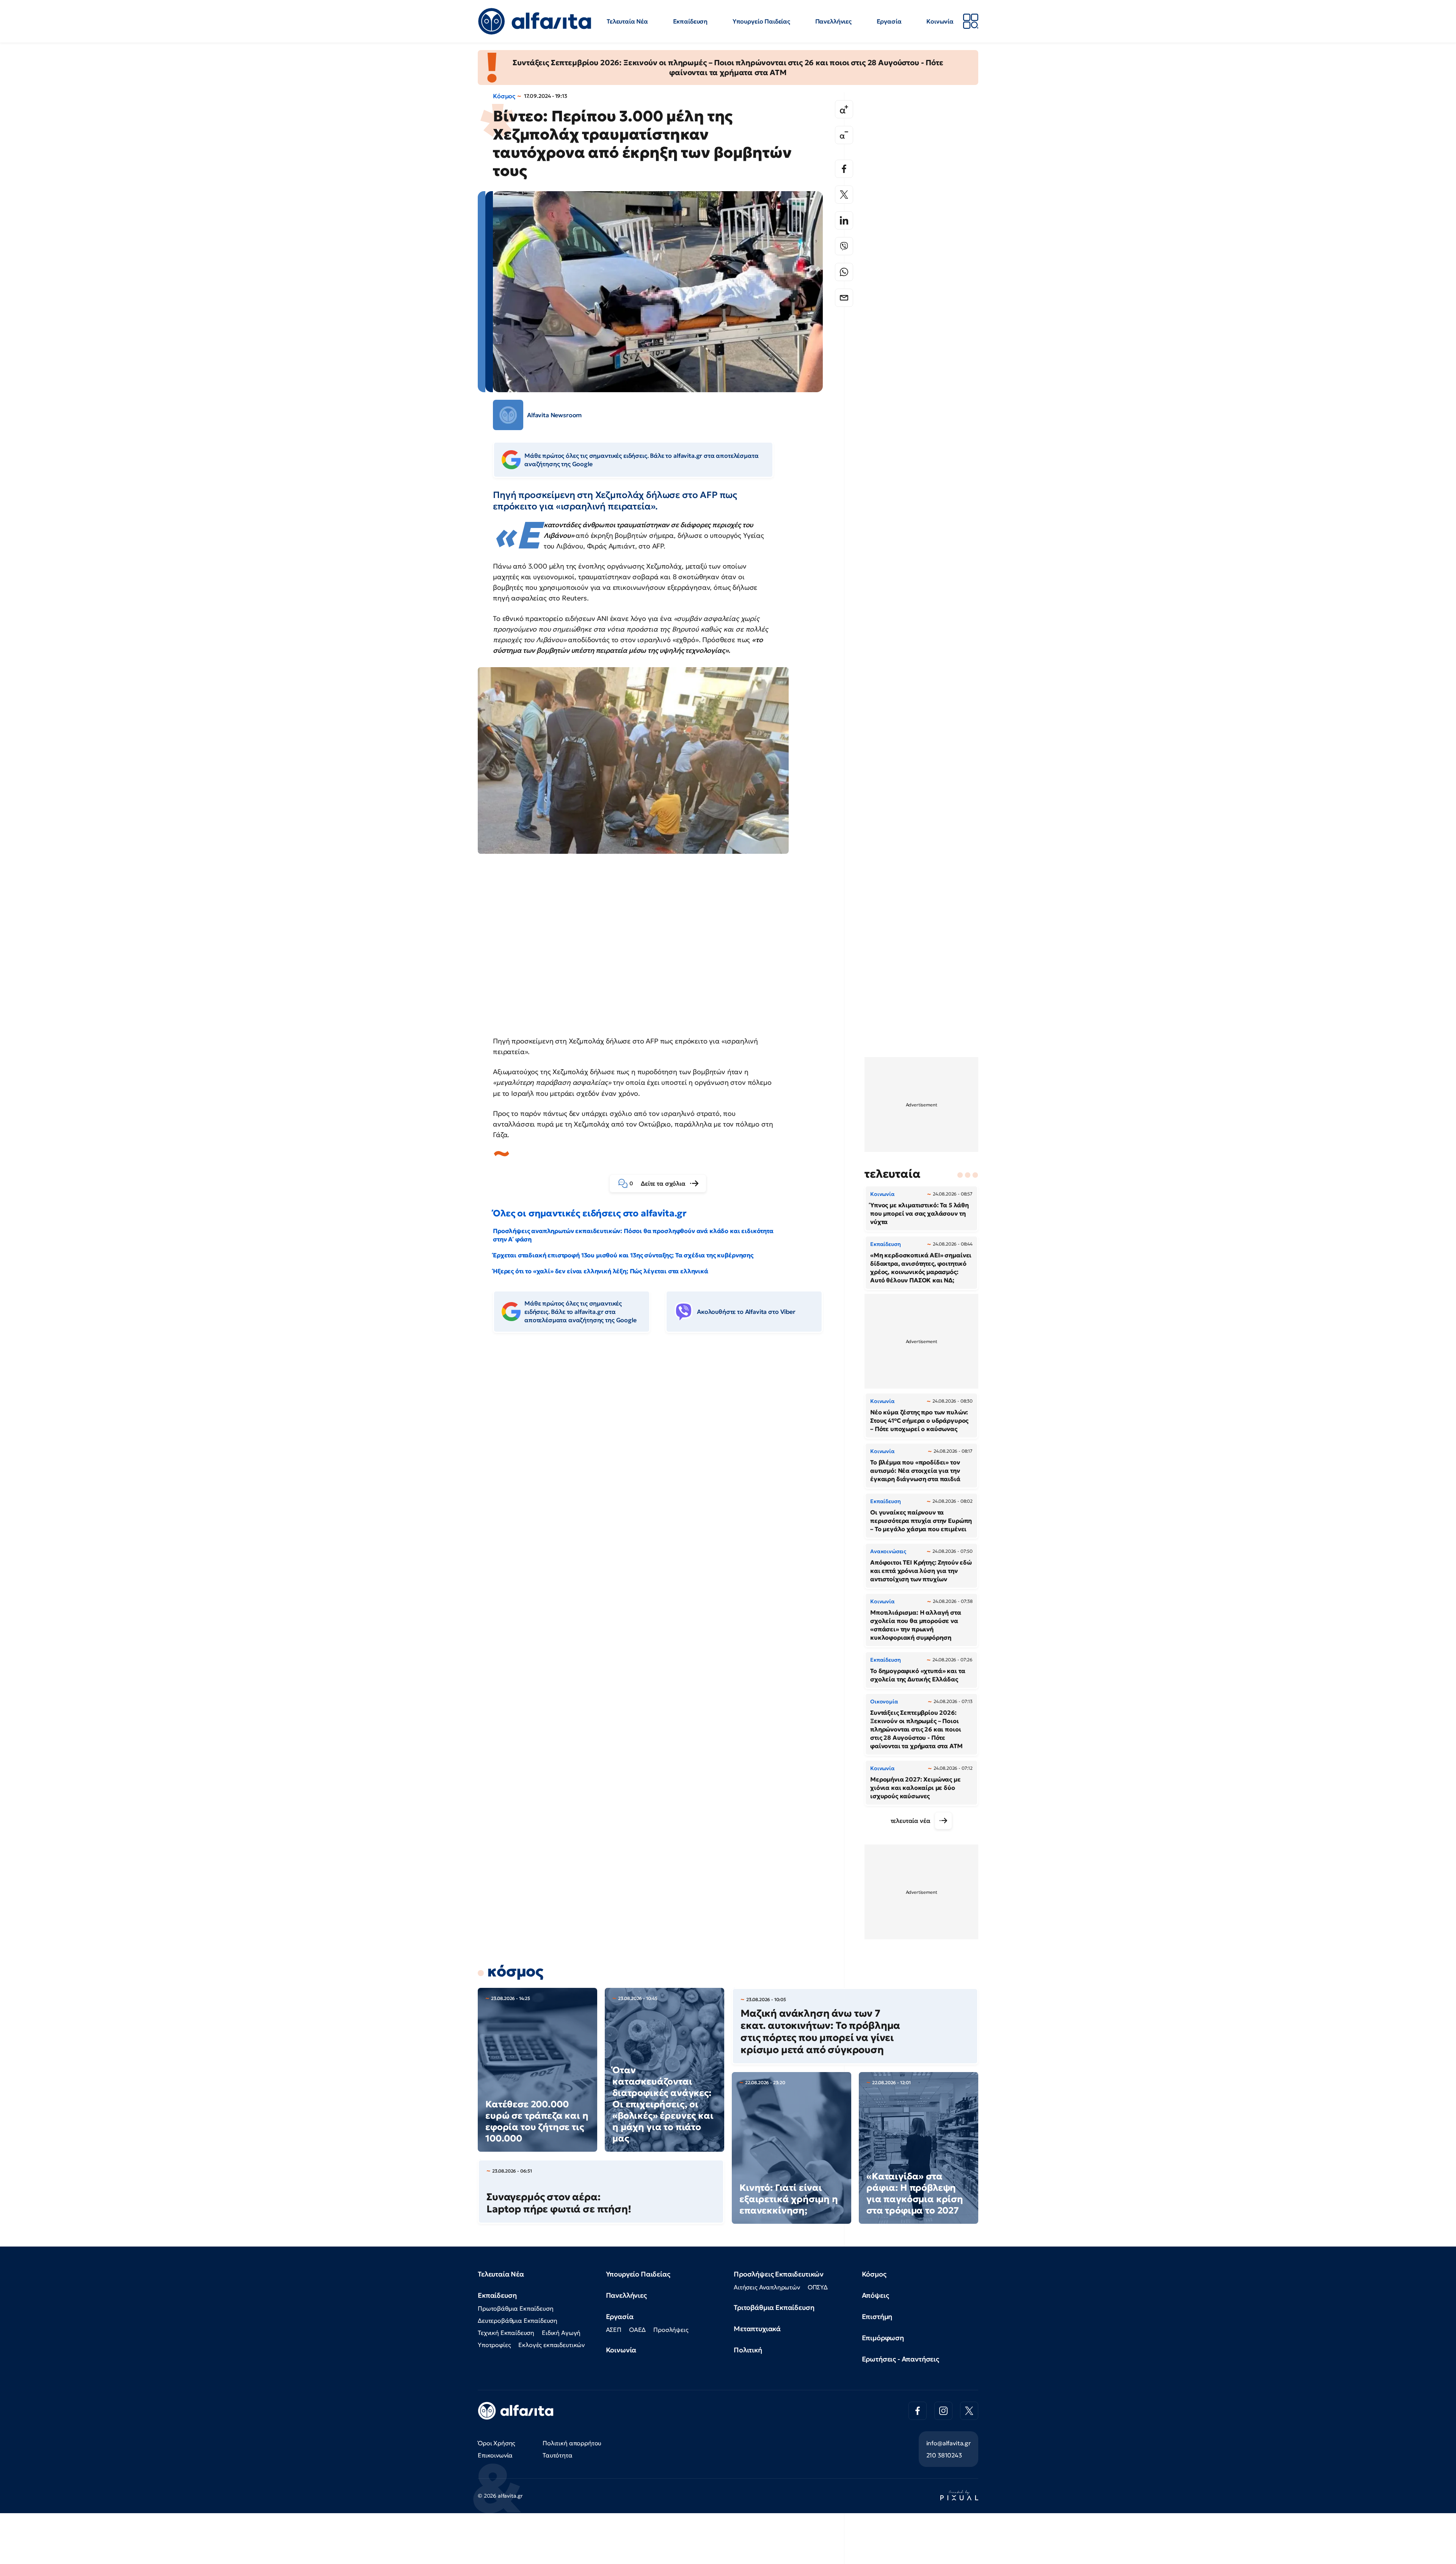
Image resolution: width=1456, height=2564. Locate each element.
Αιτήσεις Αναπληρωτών (767, 2287)
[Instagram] (943, 2411)
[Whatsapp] (844, 272)
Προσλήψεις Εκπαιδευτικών (779, 2274)
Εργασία (889, 21)
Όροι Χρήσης (497, 2443)
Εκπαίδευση (690, 21)
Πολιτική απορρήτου (572, 2443)
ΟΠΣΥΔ (818, 2287)
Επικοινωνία (495, 2455)
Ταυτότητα (558, 2455)
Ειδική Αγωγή (561, 2333)
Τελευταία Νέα (627, 21)
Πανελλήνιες (833, 21)
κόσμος (515, 1971)
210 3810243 (944, 2455)
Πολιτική (748, 2350)
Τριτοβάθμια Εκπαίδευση (774, 2307)
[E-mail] (844, 298)
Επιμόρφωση (883, 2338)
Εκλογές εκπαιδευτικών (551, 2345)
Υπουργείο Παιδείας (761, 21)
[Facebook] (844, 169)
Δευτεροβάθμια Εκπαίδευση (518, 2320)
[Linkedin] (844, 220)
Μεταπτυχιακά (757, 2329)
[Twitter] (844, 195)
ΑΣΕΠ (614, 2330)
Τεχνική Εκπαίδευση (506, 2333)
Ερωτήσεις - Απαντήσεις (901, 2359)
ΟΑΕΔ (637, 2330)
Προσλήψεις (671, 2330)
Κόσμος (504, 96)
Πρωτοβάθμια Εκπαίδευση (515, 2308)
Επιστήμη (877, 2317)
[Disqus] (664, 1455)
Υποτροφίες (494, 2345)
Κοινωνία (940, 21)
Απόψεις (875, 2295)
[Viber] (844, 246)
